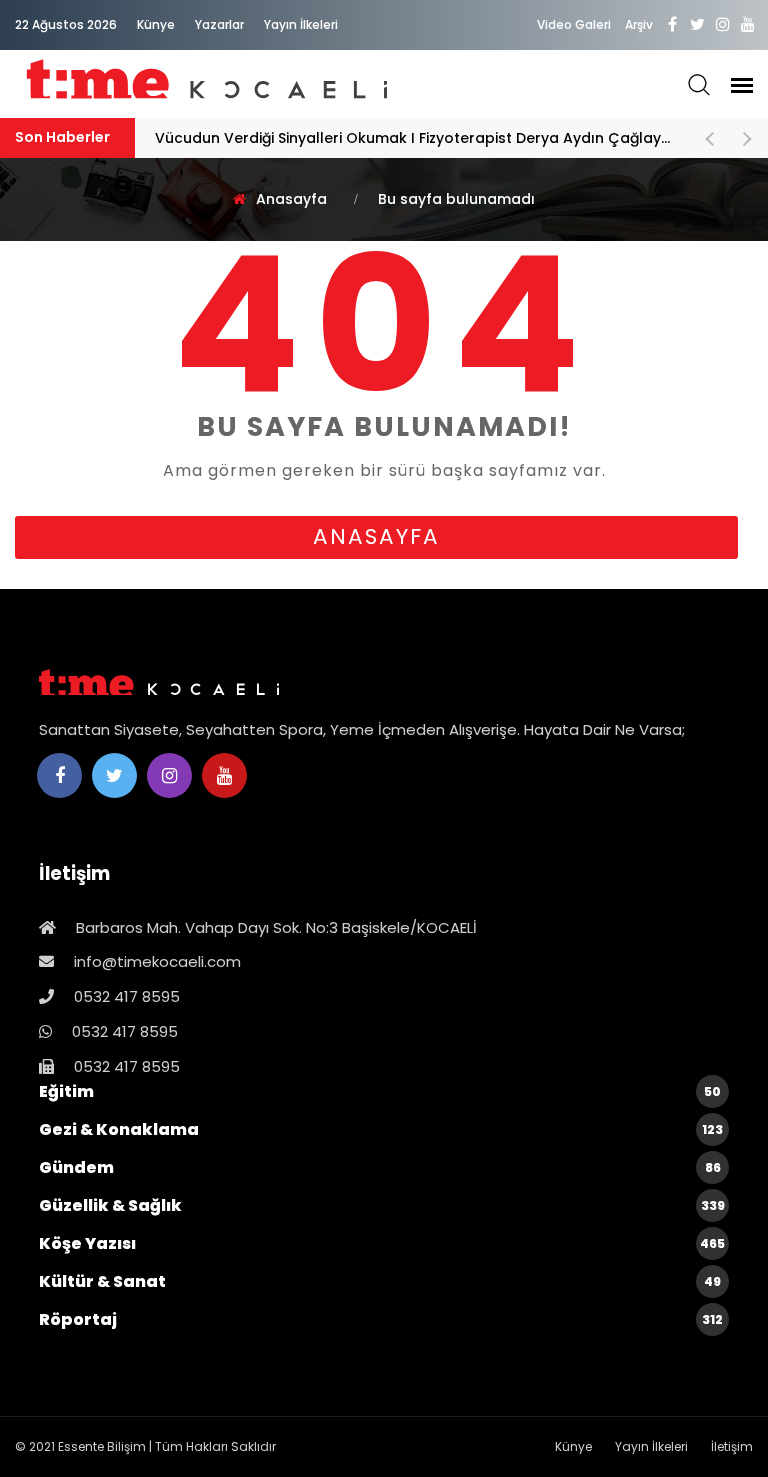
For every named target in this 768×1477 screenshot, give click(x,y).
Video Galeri (574, 25)
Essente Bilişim (102, 1446)
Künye (156, 24)
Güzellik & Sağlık (382, 1205)
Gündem (380, 1167)
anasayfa (376, 536)
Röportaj (381, 1319)
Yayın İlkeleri (301, 24)
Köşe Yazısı (382, 1243)
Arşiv (639, 25)
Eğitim (380, 1091)
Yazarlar (219, 24)
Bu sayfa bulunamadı (456, 199)
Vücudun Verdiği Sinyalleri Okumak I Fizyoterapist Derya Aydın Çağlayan (419, 138)
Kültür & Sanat (380, 1281)
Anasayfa (291, 199)
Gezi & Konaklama (381, 1129)
